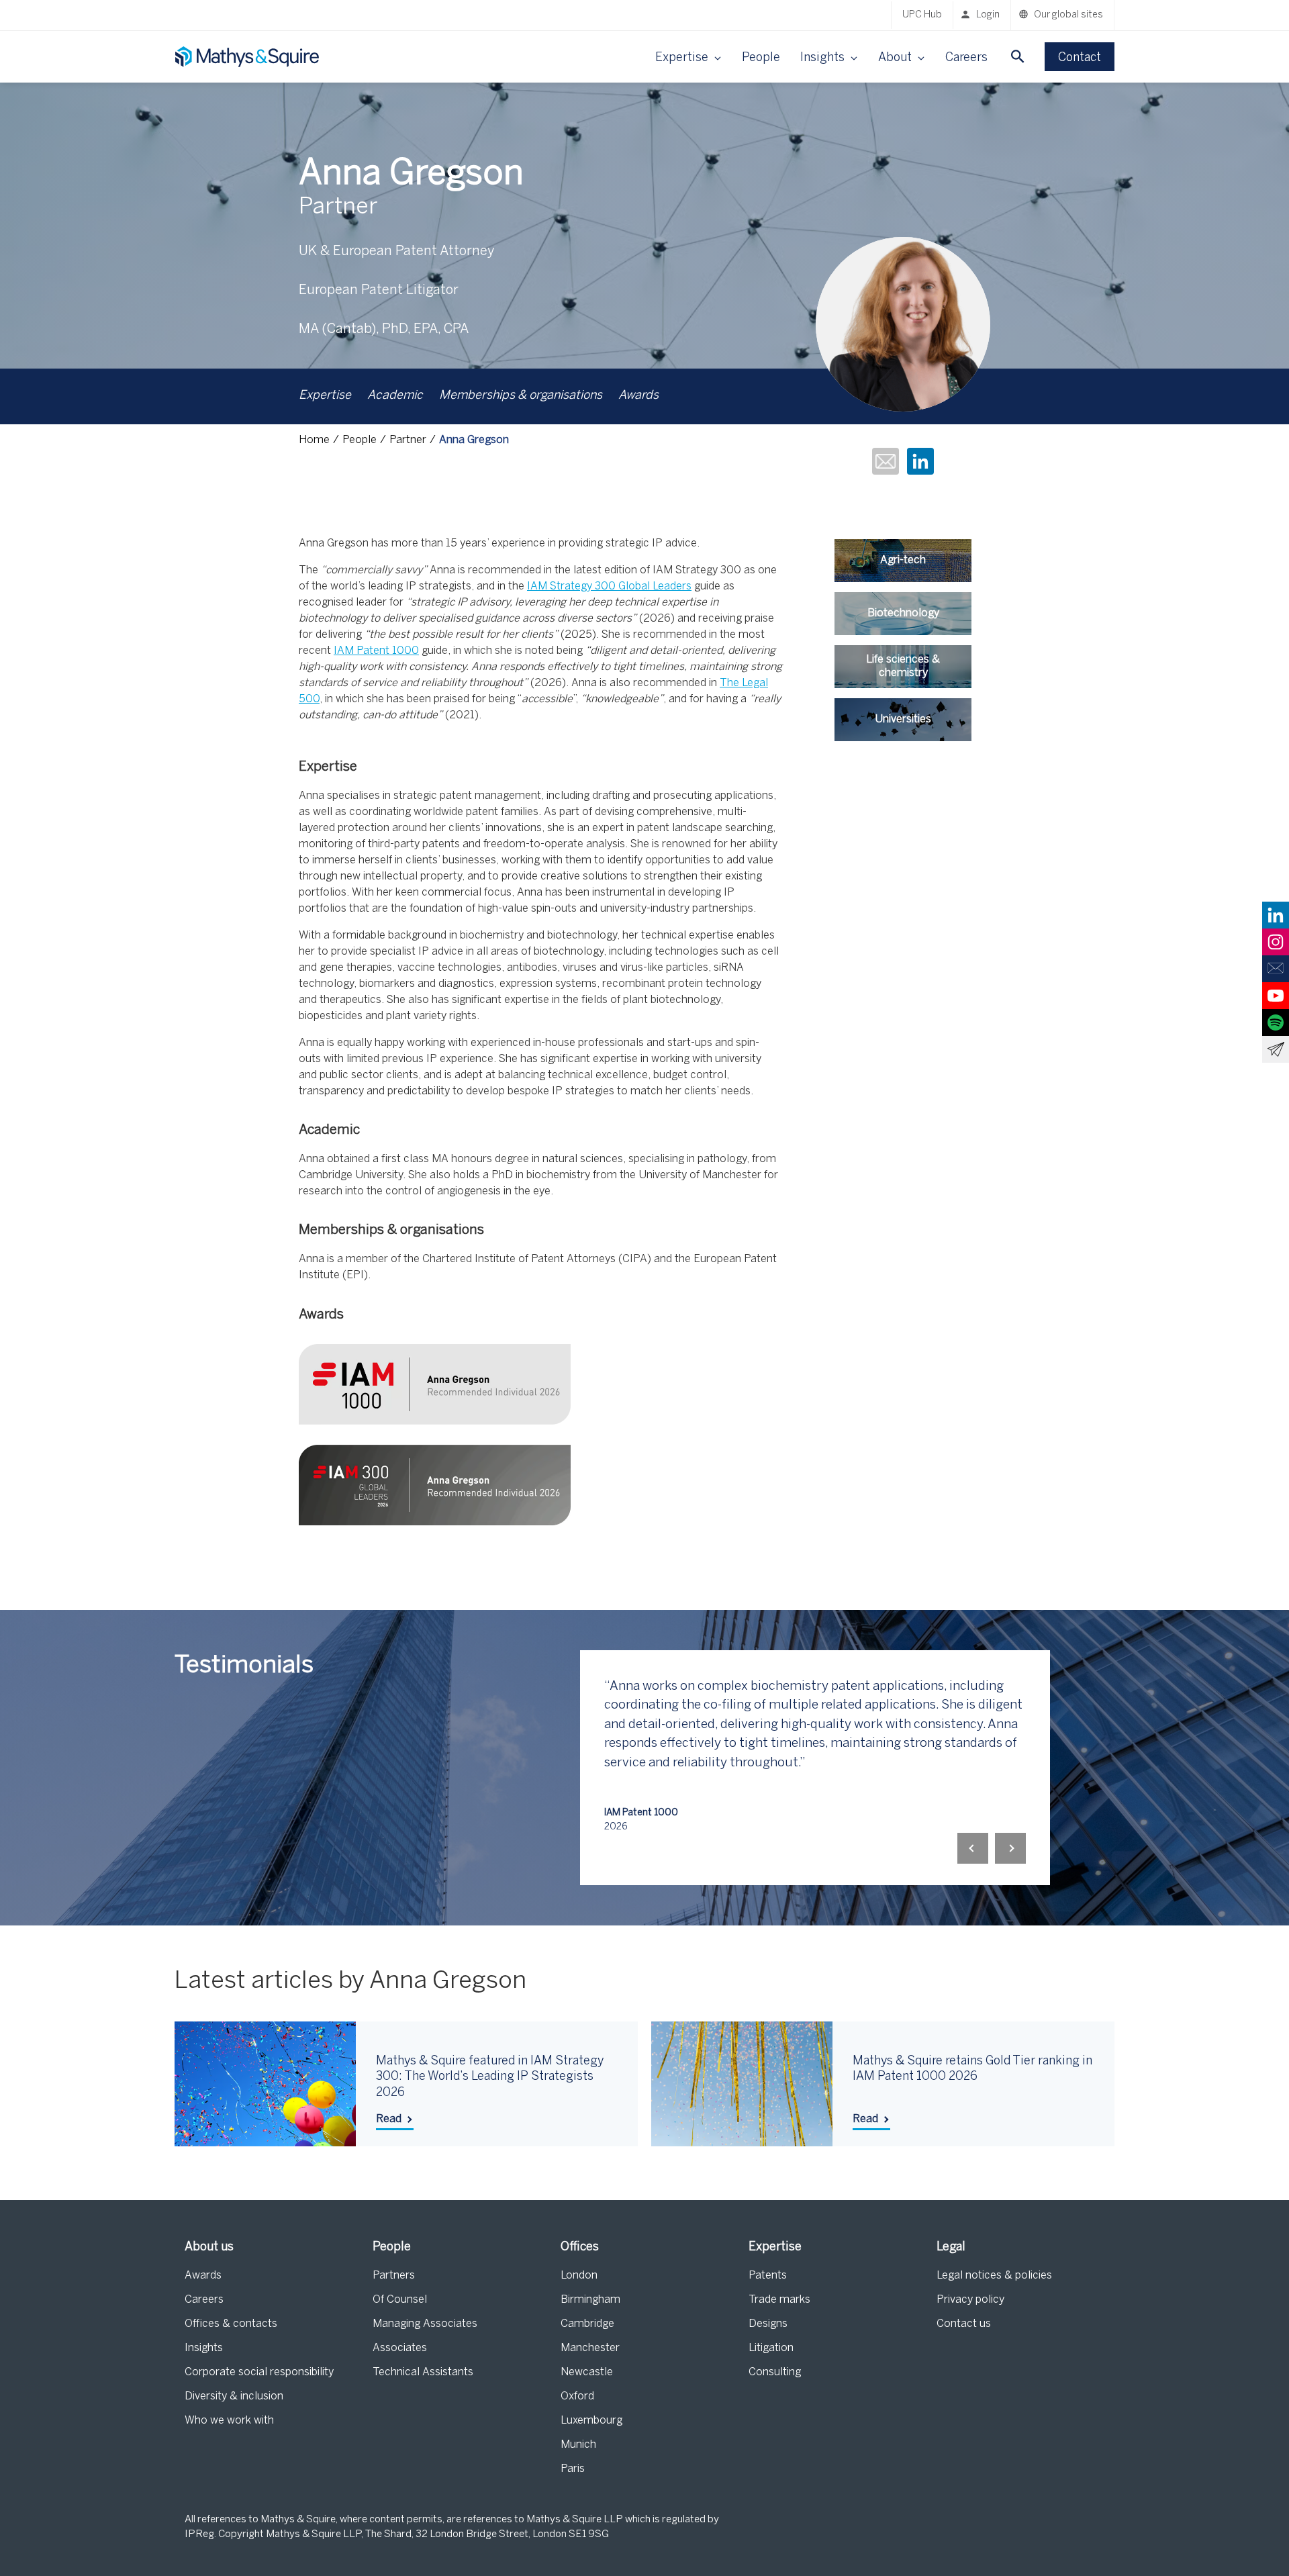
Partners (394, 2276)
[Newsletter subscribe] (1276, 1049)
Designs (768, 2324)
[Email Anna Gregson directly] (886, 463)
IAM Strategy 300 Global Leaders (609, 586)
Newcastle (587, 2372)
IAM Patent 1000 (376, 651)
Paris (573, 2469)
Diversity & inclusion (234, 2396)
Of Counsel (400, 2300)
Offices (580, 2247)
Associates (400, 2348)
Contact (1080, 58)
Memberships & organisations (521, 396)
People (761, 58)
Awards (638, 396)
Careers (966, 58)
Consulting (775, 2372)
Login (988, 15)
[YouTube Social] (1276, 996)
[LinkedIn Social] (1276, 915)
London (579, 2276)
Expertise (325, 396)
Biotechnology (903, 613)
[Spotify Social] (1276, 1022)
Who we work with (229, 2421)
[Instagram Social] (1276, 942)
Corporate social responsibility (259, 2372)
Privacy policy (970, 2300)
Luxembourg (591, 2421)
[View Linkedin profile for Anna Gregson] (920, 463)
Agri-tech (903, 560)
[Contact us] (1276, 969)
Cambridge (587, 2324)
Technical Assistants (423, 2372)
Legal (951, 2247)
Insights (204, 2348)
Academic (395, 396)
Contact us (964, 2324)
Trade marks (779, 2300)
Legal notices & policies (994, 2276)
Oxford (577, 2396)
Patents (768, 2276)
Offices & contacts (231, 2324)
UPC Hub (922, 15)
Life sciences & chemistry (903, 666)
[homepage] (248, 57)
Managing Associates (425, 2324)
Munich (578, 2445)
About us (209, 2247)
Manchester (590, 2348)
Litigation (771, 2348)
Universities (903, 719)
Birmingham (590, 2300)
